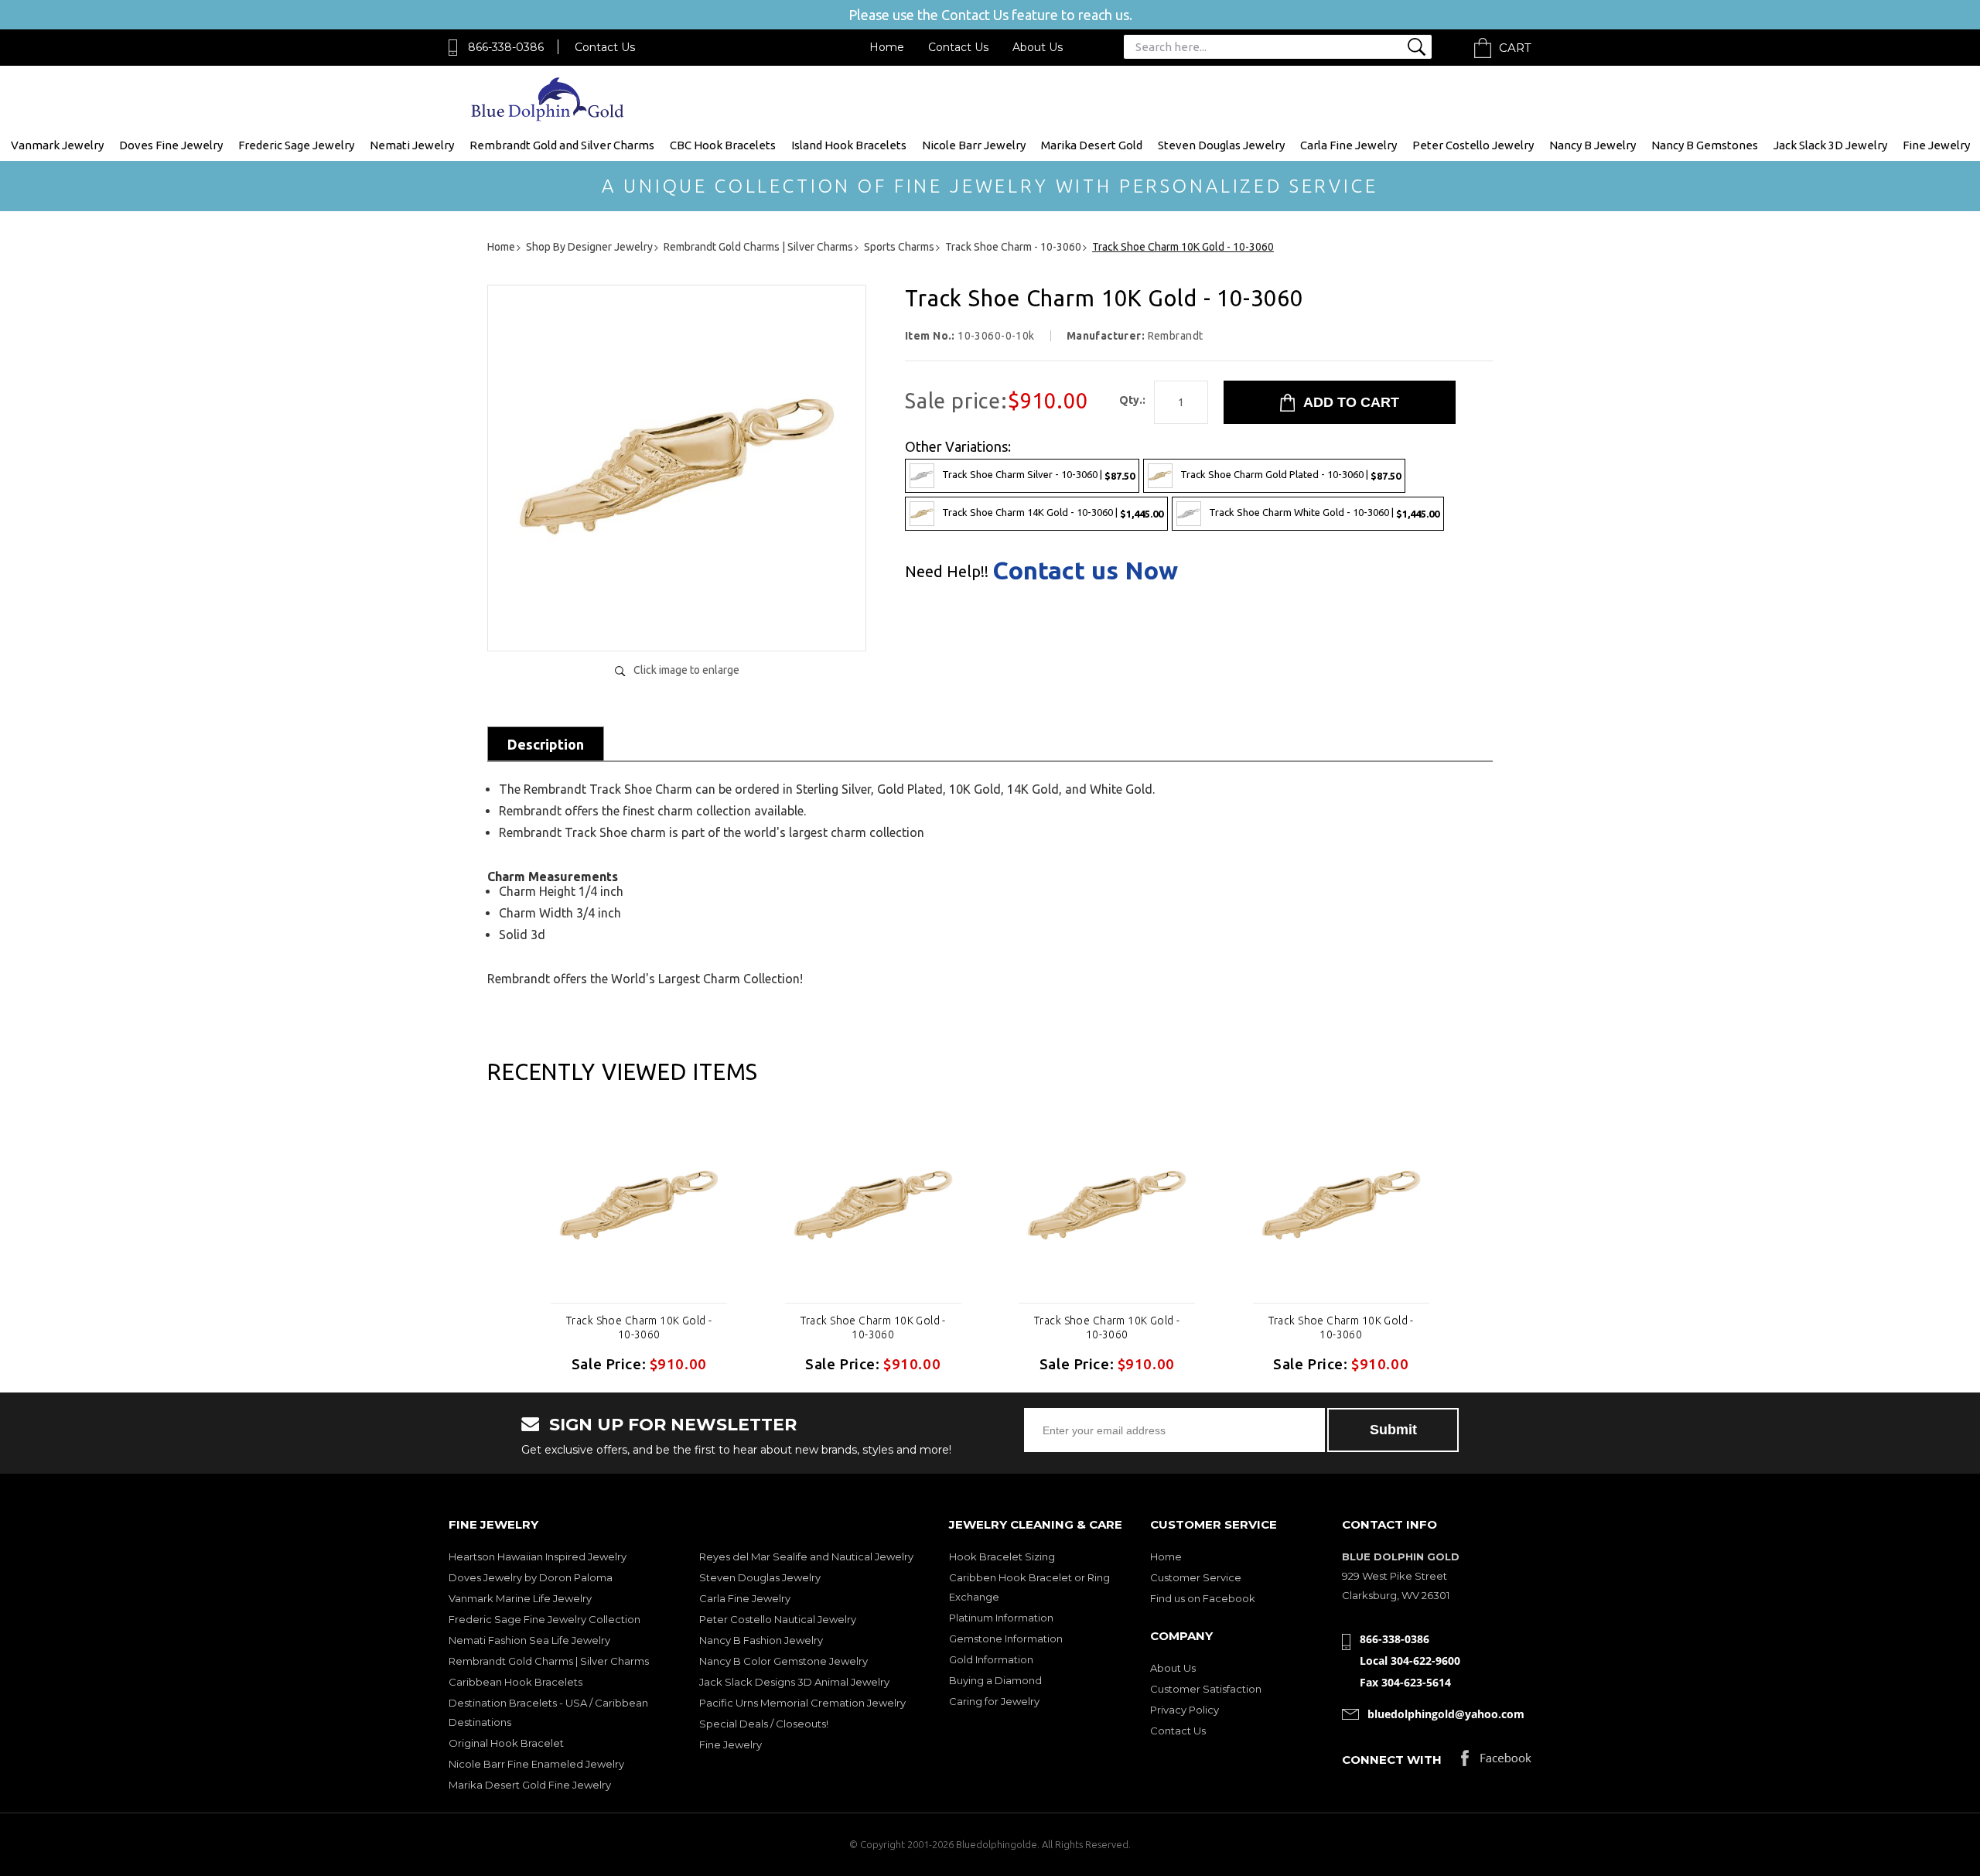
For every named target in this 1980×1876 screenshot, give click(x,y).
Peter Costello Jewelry (1473, 145)
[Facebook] (1496, 1762)
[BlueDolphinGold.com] (549, 117)
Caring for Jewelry (994, 1701)
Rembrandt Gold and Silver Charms (562, 145)
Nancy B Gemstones (1705, 145)
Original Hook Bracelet (506, 1743)
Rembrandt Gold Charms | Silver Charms (549, 1661)
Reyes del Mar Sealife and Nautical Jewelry (806, 1556)
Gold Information (991, 1659)
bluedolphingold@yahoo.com (1446, 1714)
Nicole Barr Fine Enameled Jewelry (536, 1764)
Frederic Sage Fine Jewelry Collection (544, 1619)
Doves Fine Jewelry (171, 145)
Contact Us (605, 47)
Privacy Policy (1185, 1710)
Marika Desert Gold (1092, 145)
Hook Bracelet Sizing (1002, 1556)
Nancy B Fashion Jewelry (761, 1640)
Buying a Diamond (995, 1680)
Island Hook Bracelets (849, 145)
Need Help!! (947, 572)
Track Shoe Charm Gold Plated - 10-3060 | (1290, 475)
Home (887, 47)
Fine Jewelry (1936, 145)
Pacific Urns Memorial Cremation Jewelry (802, 1703)
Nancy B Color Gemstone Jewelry (783, 1661)
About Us (1038, 47)
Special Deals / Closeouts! (764, 1724)
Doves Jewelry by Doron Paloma (531, 1577)
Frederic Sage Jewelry (296, 145)
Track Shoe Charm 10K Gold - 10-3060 (639, 1328)
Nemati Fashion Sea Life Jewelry (529, 1640)
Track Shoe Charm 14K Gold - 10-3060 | (1053, 513)
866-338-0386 (506, 47)
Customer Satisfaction (1206, 1689)
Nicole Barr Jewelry (974, 145)
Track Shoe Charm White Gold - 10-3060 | (1324, 513)
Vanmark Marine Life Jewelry (520, 1598)
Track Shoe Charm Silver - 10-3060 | (1038, 475)
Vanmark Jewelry (57, 145)
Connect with (1392, 1760)
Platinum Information (1001, 1618)
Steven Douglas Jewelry (1221, 145)
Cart (1515, 48)
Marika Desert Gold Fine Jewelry (530, 1785)
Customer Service (1196, 1577)
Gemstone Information (1006, 1639)
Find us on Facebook (1203, 1598)
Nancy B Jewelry (1593, 145)
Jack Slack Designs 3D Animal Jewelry (794, 1682)
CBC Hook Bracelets (723, 145)
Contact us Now (1085, 570)
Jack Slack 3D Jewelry (1830, 145)
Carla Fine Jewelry (1348, 145)
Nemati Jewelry (412, 145)
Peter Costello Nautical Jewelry (778, 1619)
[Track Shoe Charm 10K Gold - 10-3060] (677, 623)
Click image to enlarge (686, 670)
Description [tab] (546, 744)
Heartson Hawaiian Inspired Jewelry (538, 1556)
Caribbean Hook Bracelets (515, 1682)
